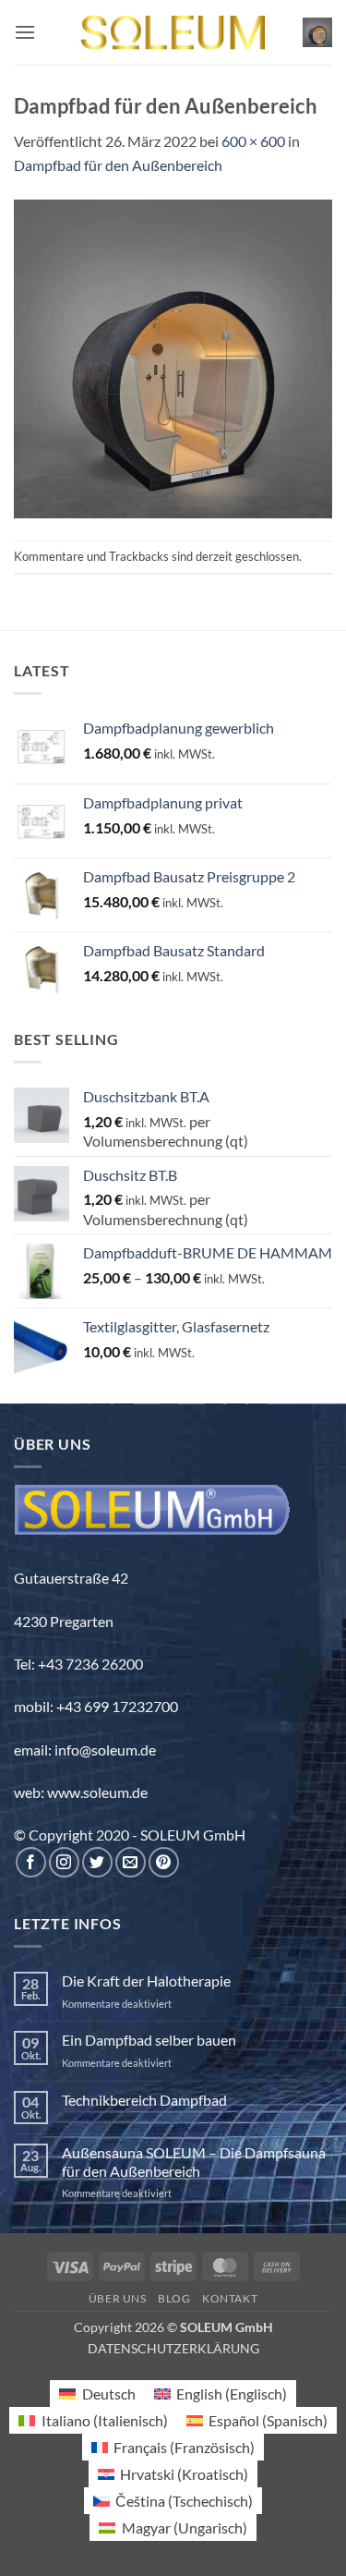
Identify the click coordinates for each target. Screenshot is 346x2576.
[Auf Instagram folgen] (64, 1862)
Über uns (118, 2298)
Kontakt (230, 2298)
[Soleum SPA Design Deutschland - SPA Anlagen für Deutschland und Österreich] (173, 33)
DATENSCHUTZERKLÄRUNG (173, 2348)
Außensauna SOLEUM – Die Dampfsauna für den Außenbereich (194, 2161)
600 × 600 (253, 141)
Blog (174, 2298)
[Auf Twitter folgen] (97, 1862)
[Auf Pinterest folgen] (164, 1862)
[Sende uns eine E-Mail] (131, 1862)
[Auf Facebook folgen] (31, 1862)
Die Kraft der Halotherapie (146, 1981)
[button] (25, 32)
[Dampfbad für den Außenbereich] (173, 356)
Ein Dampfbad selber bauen (149, 2040)
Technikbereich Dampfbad (144, 2100)
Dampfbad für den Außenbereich (118, 165)
